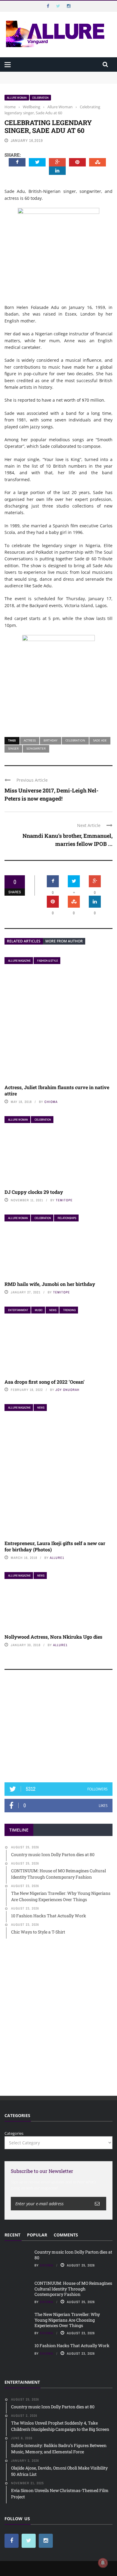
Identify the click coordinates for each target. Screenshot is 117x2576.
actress (30, 740)
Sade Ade (100, 740)
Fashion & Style (48, 961)
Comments (66, 2235)
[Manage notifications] (103, 2563)
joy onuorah (67, 1390)
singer (13, 748)
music (39, 1310)
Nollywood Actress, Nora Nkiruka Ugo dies (53, 1637)
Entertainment (18, 1310)
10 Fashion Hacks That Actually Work (72, 2345)
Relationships (67, 1218)
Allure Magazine (19, 961)
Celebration (40, 98)
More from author (64, 941)
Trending (69, 1310)
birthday (51, 740)
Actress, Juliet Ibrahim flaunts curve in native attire (57, 1090)
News (53, 1310)
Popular (37, 2235)
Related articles (24, 941)
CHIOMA (51, 1102)
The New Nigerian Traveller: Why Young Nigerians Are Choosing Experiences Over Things (67, 2320)
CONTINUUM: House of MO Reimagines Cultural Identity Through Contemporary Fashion (57, 83)
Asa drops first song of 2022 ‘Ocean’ (45, 1382)
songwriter (36, 748)
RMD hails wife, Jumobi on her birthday (50, 1284)
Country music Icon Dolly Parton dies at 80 (44, 74)
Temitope (64, 1200)
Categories (14, 2133)
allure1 (57, 1558)
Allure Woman (17, 98)
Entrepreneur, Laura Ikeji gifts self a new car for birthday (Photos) (55, 1546)
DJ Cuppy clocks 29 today (34, 1192)
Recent (12, 2235)
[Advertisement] (58, 1729)
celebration (75, 740)
